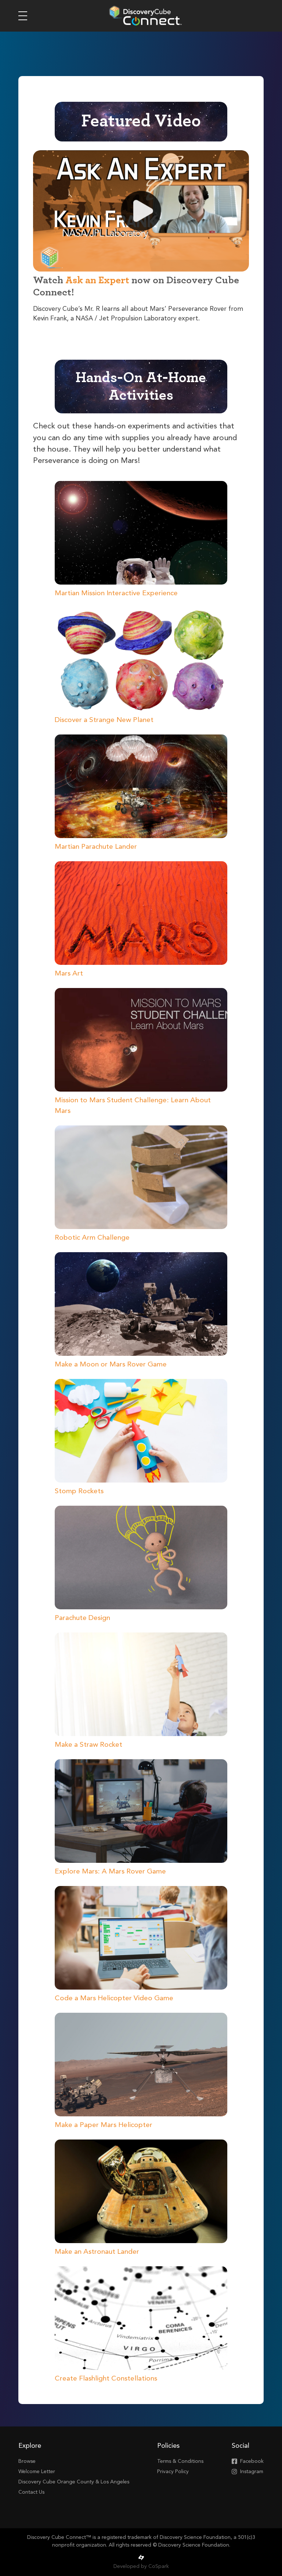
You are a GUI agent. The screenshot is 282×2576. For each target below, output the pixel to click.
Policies (168, 2446)
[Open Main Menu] (23, 16)
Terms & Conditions (180, 2461)
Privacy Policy (173, 2472)
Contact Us (31, 2492)
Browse (27, 2461)
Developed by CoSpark (141, 2566)
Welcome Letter (37, 2472)
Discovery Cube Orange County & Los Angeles (74, 2482)
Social (241, 2446)
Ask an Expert (97, 280)
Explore (30, 2446)
